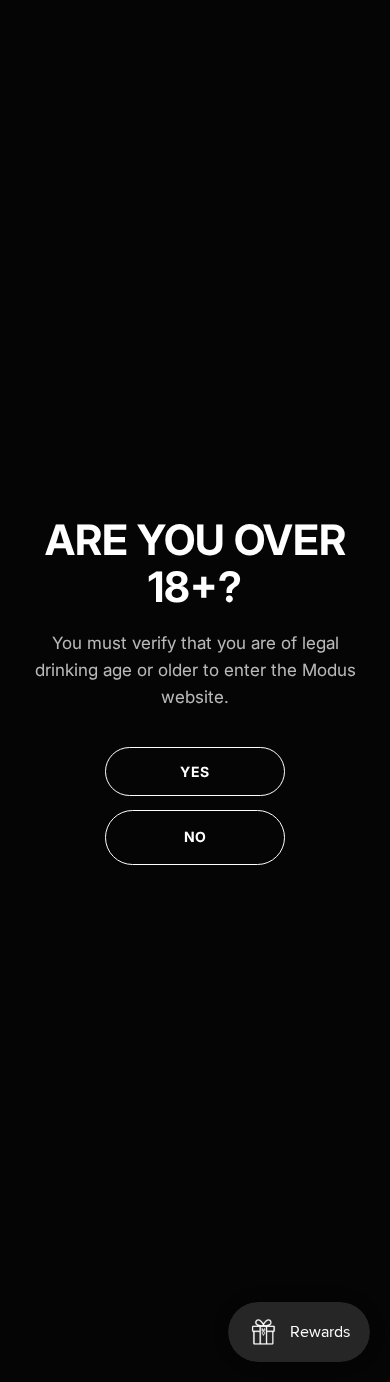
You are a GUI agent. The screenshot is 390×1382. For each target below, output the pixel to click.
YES (194, 771)
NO (195, 836)
